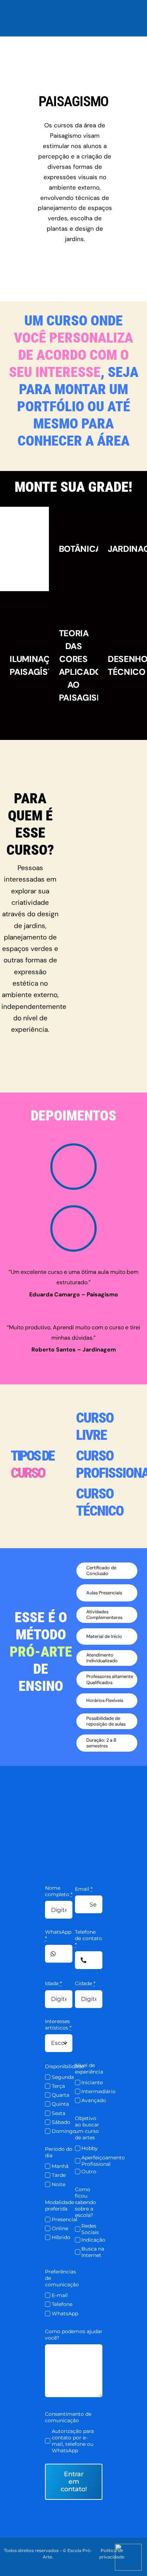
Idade (53, 1983)
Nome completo (59, 1891)
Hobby (90, 2148)
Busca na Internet (93, 2252)
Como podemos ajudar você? (74, 2335)
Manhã (60, 2166)
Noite (59, 2184)
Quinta (60, 2104)
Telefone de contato (88, 1938)
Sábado (61, 2122)
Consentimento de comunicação (68, 2417)
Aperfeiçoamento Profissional (103, 2161)
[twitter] (145, 2550)
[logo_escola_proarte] (73, 6)
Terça (58, 2086)
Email (84, 1889)
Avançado (94, 2100)
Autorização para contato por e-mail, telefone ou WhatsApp (73, 2441)
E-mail (60, 2295)
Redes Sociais (90, 2229)
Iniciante (92, 2082)
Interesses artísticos (58, 2025)
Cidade (85, 1983)
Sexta (59, 2113)
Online (60, 2228)
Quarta (60, 2095)
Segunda (63, 2077)
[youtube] (145, 2562)
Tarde (59, 2175)
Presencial (65, 2219)
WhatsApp (58, 1935)
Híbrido (61, 2237)
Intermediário (98, 2091)
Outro (89, 2172)
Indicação (93, 2240)
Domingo (64, 2131)
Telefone (62, 2304)
